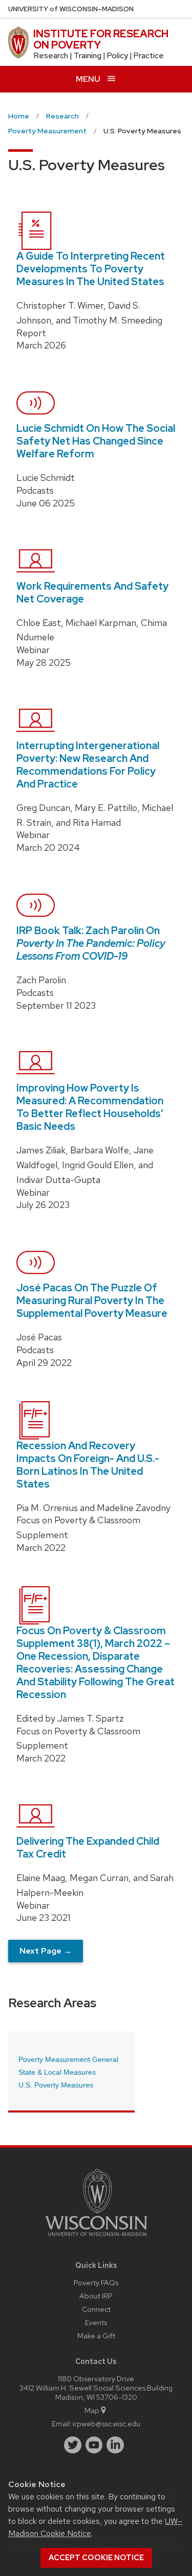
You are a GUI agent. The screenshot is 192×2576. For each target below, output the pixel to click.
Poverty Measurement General (68, 2059)
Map (92, 2410)
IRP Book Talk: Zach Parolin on (91, 943)
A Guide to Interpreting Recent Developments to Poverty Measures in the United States (91, 269)
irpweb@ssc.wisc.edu (106, 2423)
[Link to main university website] (96, 2238)
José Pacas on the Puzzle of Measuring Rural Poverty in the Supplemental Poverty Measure (92, 1301)
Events (96, 2322)
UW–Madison (71, 9)
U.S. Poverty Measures (56, 2085)
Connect (96, 2309)
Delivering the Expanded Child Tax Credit (88, 1848)
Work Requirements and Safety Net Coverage (92, 593)
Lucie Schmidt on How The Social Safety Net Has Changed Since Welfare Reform (96, 441)
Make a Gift (96, 2336)
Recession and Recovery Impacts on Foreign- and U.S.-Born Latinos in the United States (88, 1465)
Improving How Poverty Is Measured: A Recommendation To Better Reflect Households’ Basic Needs (90, 1107)
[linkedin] (115, 2445)
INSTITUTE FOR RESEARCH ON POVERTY (101, 39)
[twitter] (73, 2445)
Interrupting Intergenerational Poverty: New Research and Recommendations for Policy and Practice (88, 765)
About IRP (96, 2296)
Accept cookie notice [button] (96, 2558)
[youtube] (94, 2445)
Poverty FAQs (96, 2282)
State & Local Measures (57, 2072)
